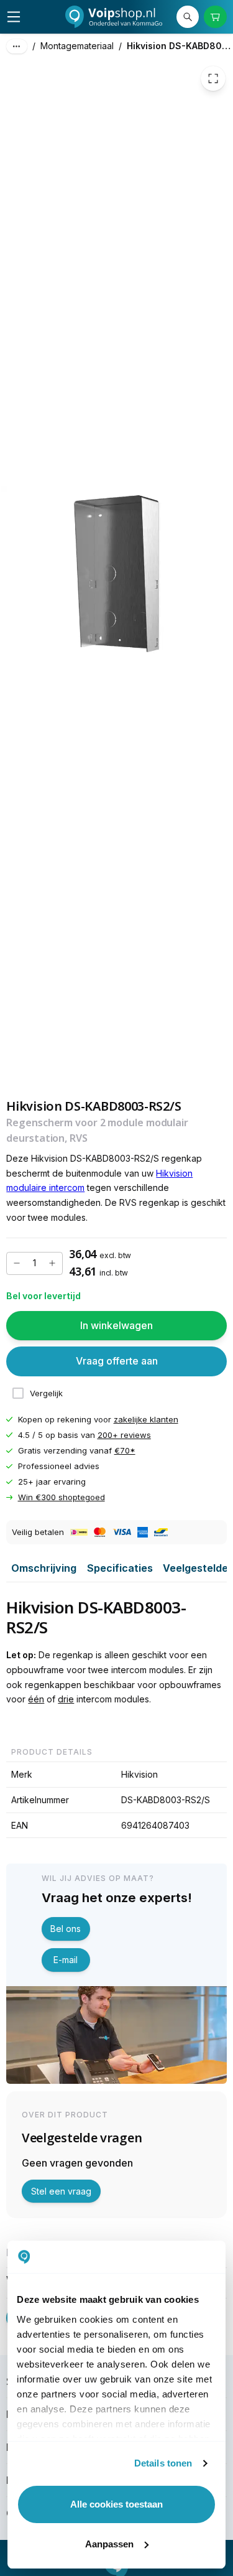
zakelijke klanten (146, 1419)
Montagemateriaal (77, 46)
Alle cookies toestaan (116, 2504)
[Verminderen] (17, 1263)
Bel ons (66, 1929)
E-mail (66, 1960)
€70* (125, 1450)
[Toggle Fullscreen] (213, 78)
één (36, 1699)
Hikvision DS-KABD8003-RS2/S (180, 46)
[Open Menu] (14, 17)
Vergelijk (46, 1393)
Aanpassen (109, 2544)
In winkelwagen (116, 1325)
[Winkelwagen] (215, 17)
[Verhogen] (52, 1263)
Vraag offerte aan (117, 1361)
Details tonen (163, 2463)
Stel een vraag (61, 2191)
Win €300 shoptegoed (62, 1497)
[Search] (188, 17)
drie (66, 1699)
